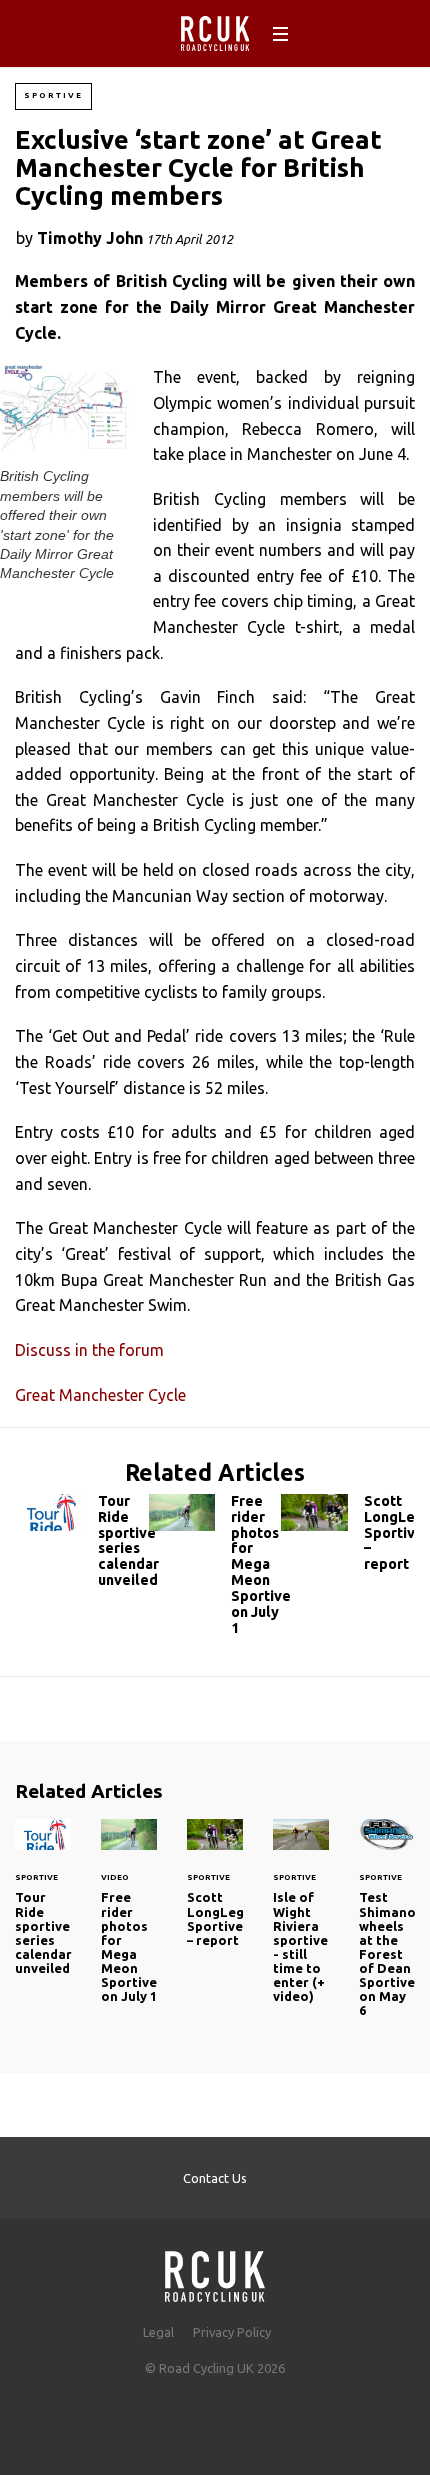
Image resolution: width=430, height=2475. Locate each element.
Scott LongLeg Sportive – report (347, 1537)
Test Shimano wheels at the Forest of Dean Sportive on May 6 (387, 1930)
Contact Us (215, 2178)
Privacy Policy (232, 2332)
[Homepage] (215, 2270)
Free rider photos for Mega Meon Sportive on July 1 (215, 1569)
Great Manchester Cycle (100, 1395)
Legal (158, 2332)
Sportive (53, 95)
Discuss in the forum (89, 1350)
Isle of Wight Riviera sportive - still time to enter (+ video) (301, 1923)
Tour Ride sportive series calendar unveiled (82, 1545)
